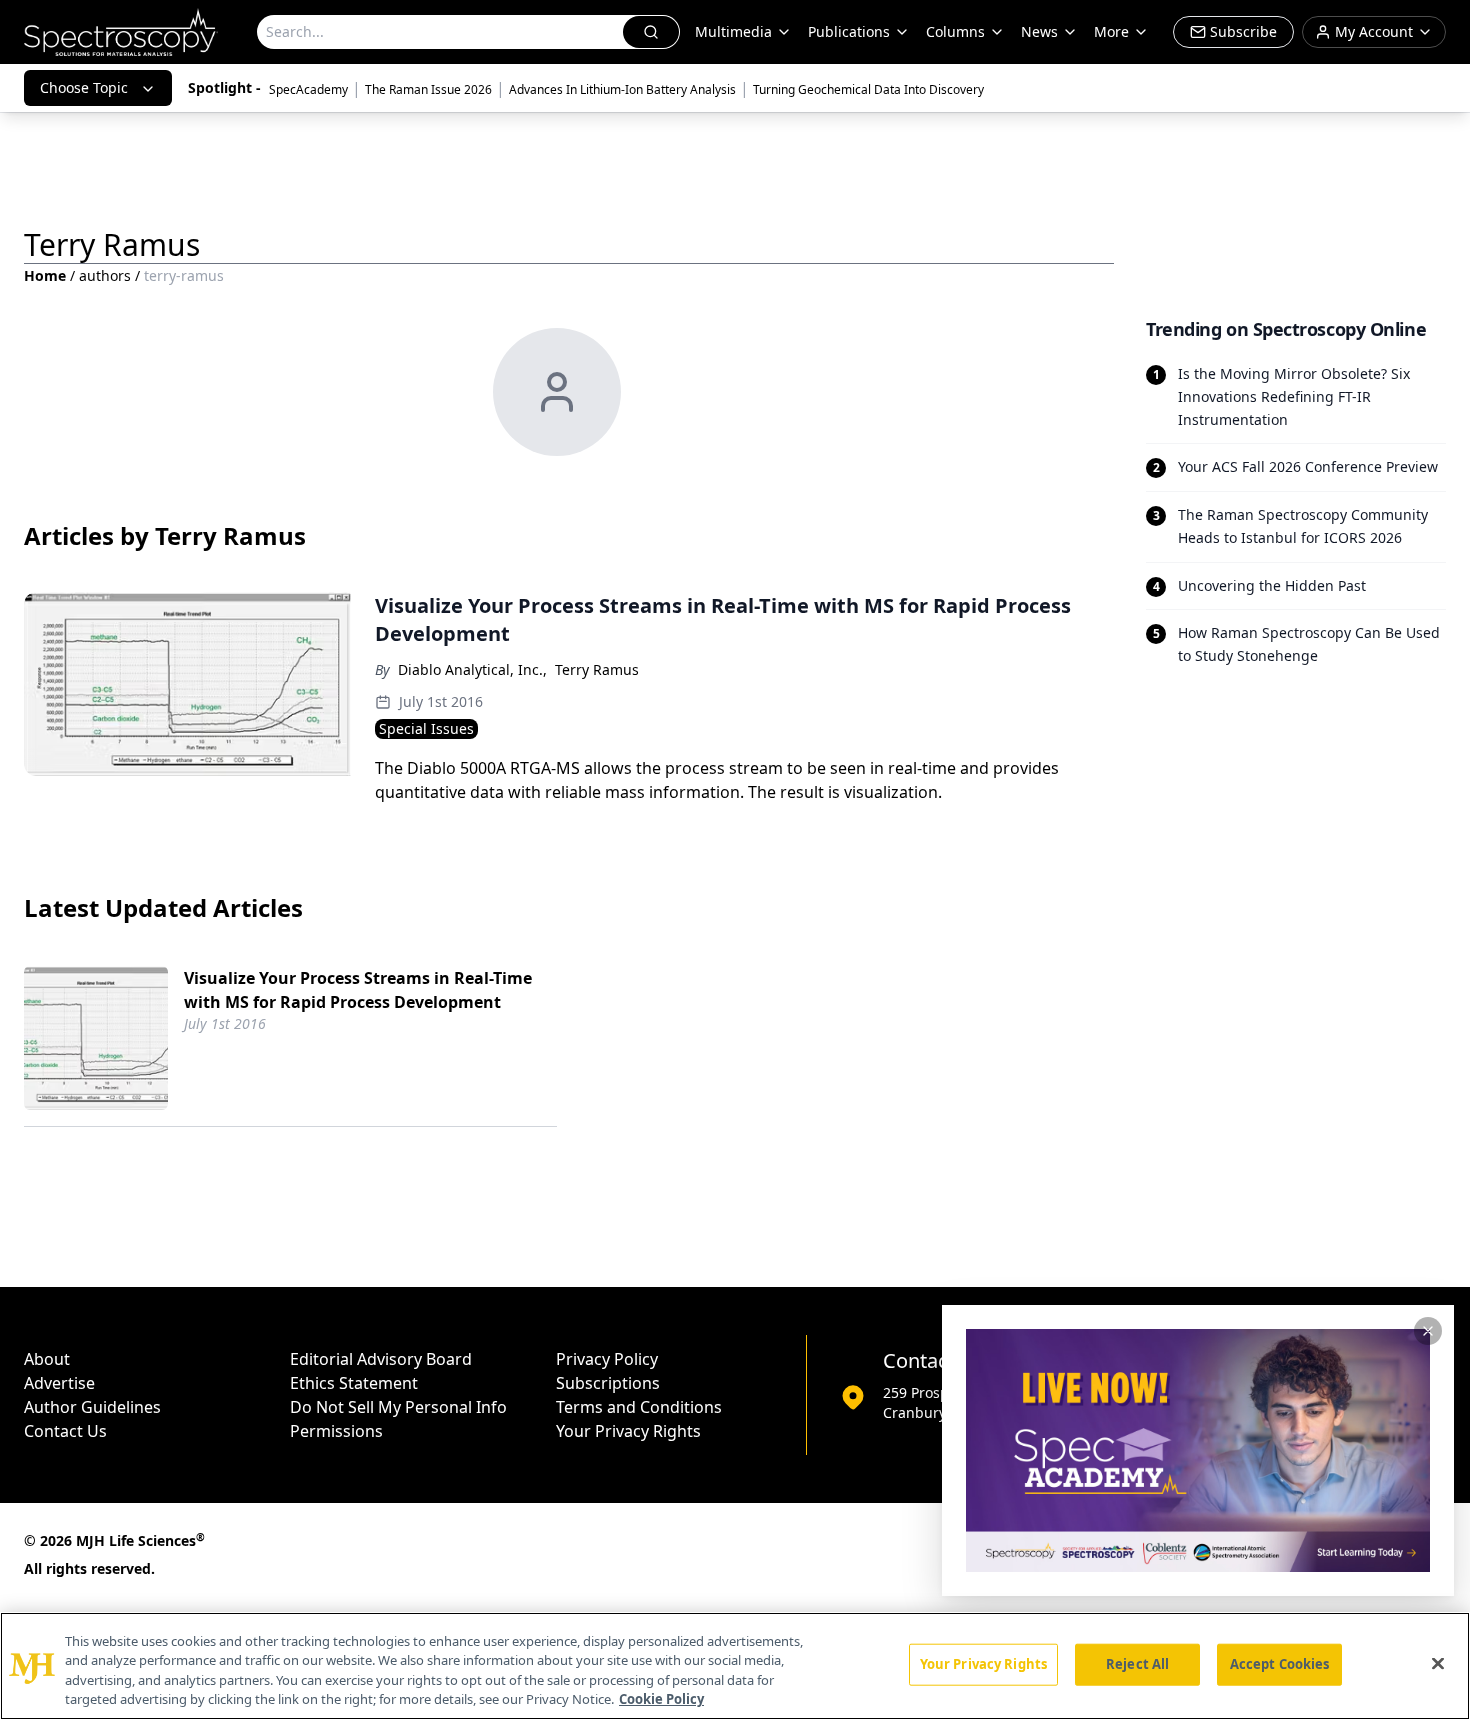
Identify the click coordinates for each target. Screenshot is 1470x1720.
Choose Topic (84, 87)
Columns (955, 31)
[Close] (1438, 1663)
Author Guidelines (92, 1407)
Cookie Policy (661, 1699)
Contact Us (65, 1431)
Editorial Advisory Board (381, 1359)
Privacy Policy (607, 1359)
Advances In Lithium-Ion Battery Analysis (622, 89)
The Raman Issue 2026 (428, 89)
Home (45, 275)
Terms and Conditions (639, 1407)
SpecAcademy (308, 89)
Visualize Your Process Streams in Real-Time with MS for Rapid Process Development (358, 990)
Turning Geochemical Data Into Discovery (868, 89)
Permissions (336, 1431)
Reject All (1137, 1664)
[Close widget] (1428, 1331)
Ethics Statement (354, 1383)
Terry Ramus (597, 669)
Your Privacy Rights (628, 1431)
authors (105, 275)
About (47, 1359)
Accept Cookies (1280, 1664)
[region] (735, 1666)
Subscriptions (608, 1383)
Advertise (59, 1383)
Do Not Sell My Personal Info (398, 1407)
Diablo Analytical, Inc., (472, 669)
